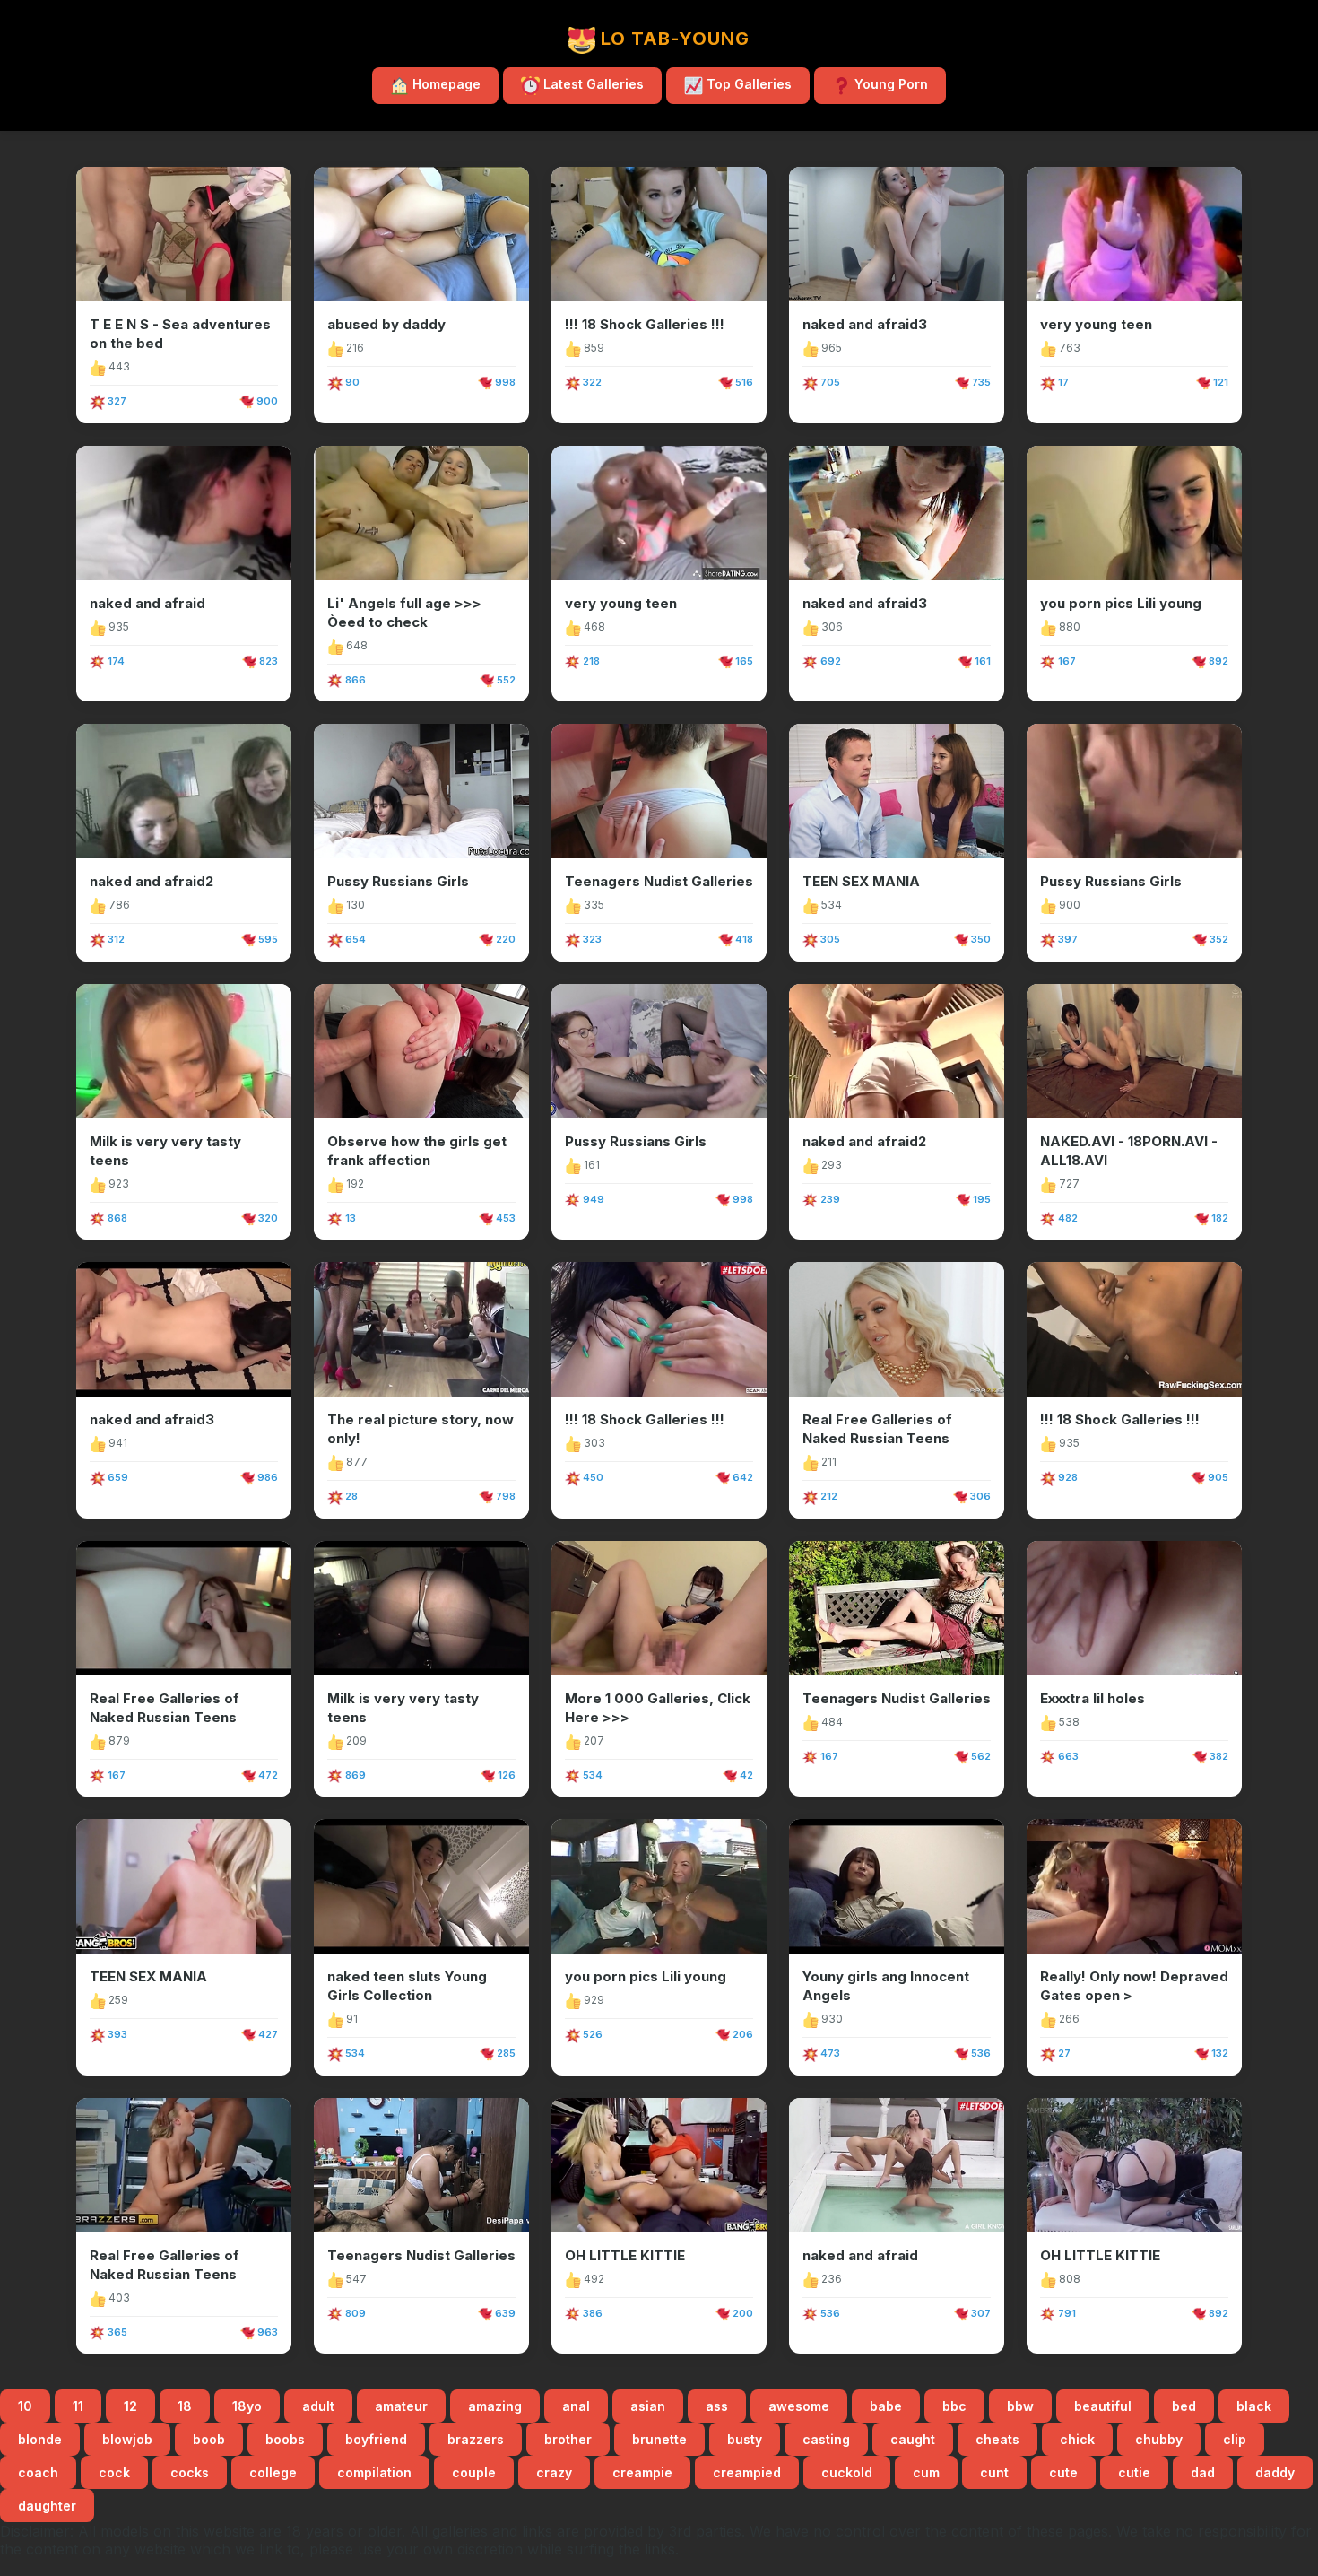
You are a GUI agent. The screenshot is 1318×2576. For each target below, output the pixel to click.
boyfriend (376, 2439)
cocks (190, 2472)
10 (25, 2406)
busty (745, 2439)
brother (568, 2439)
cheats (997, 2439)
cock (114, 2472)
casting (826, 2439)
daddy (1275, 2472)
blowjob (127, 2439)
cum (926, 2472)
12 (130, 2406)
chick (1077, 2439)
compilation (374, 2472)
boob (209, 2439)
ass (717, 2406)
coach (38, 2472)
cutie (1134, 2472)
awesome (799, 2406)
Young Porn (889, 84)
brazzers (476, 2439)
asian (648, 2406)
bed (1184, 2406)
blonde (40, 2439)
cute (1063, 2472)
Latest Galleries (592, 84)
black (1254, 2406)
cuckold (847, 2472)
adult (318, 2406)
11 (78, 2406)
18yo (247, 2406)
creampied (747, 2472)
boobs (285, 2439)
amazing (495, 2406)
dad (1203, 2472)
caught (913, 2439)
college (273, 2472)
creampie (642, 2472)
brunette (659, 2439)
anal (576, 2406)
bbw (1020, 2406)
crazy (554, 2472)
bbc (954, 2406)
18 (185, 2406)
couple (474, 2472)
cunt (994, 2472)
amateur (401, 2406)
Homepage (445, 84)
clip (1235, 2439)
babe (886, 2406)
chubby (1159, 2439)
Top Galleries (747, 84)
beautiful (1103, 2406)
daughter (47, 2506)
